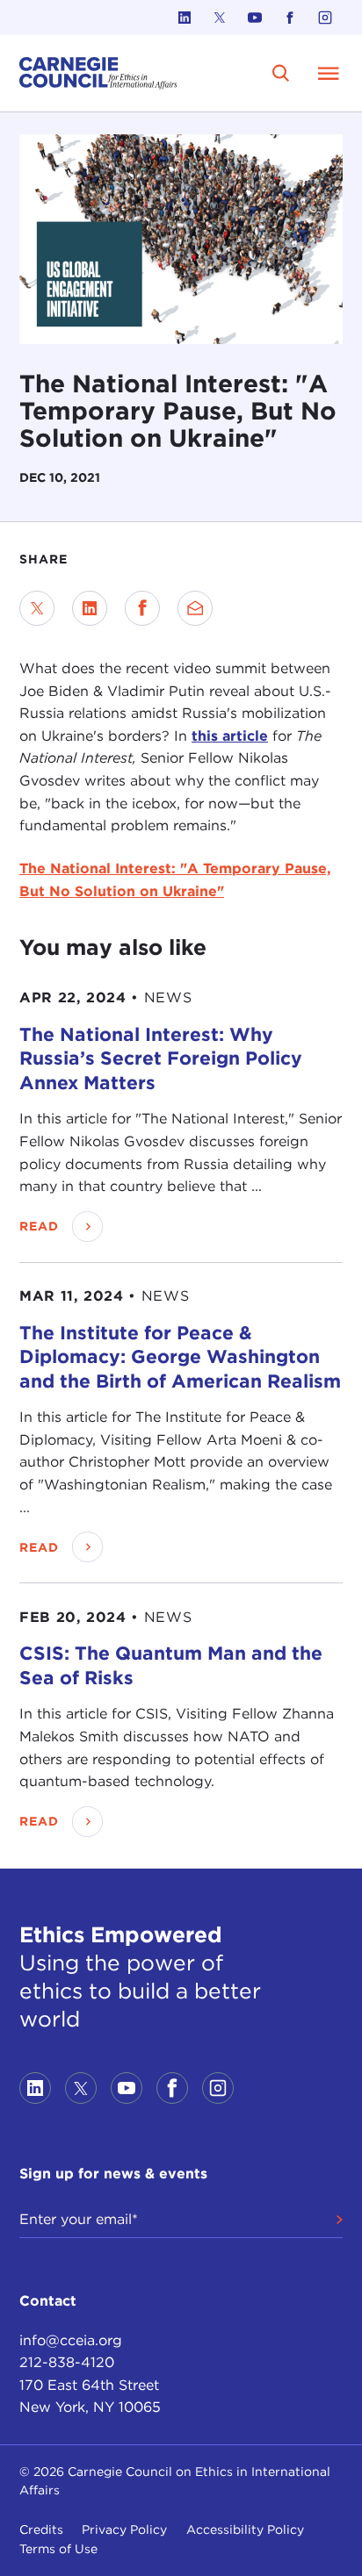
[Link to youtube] (255, 18)
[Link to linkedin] (185, 18)
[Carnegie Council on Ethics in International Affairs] (98, 73)
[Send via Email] (195, 608)
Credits (41, 2529)
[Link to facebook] (290, 18)
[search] (281, 73)
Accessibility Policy (245, 2529)
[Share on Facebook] (142, 608)
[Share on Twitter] (37, 608)
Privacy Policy (124, 2529)
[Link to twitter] (220, 18)
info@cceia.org (71, 2340)
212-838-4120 (67, 2362)
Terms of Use (58, 2549)
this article (230, 736)
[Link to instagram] (325, 18)
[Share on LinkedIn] (90, 608)
